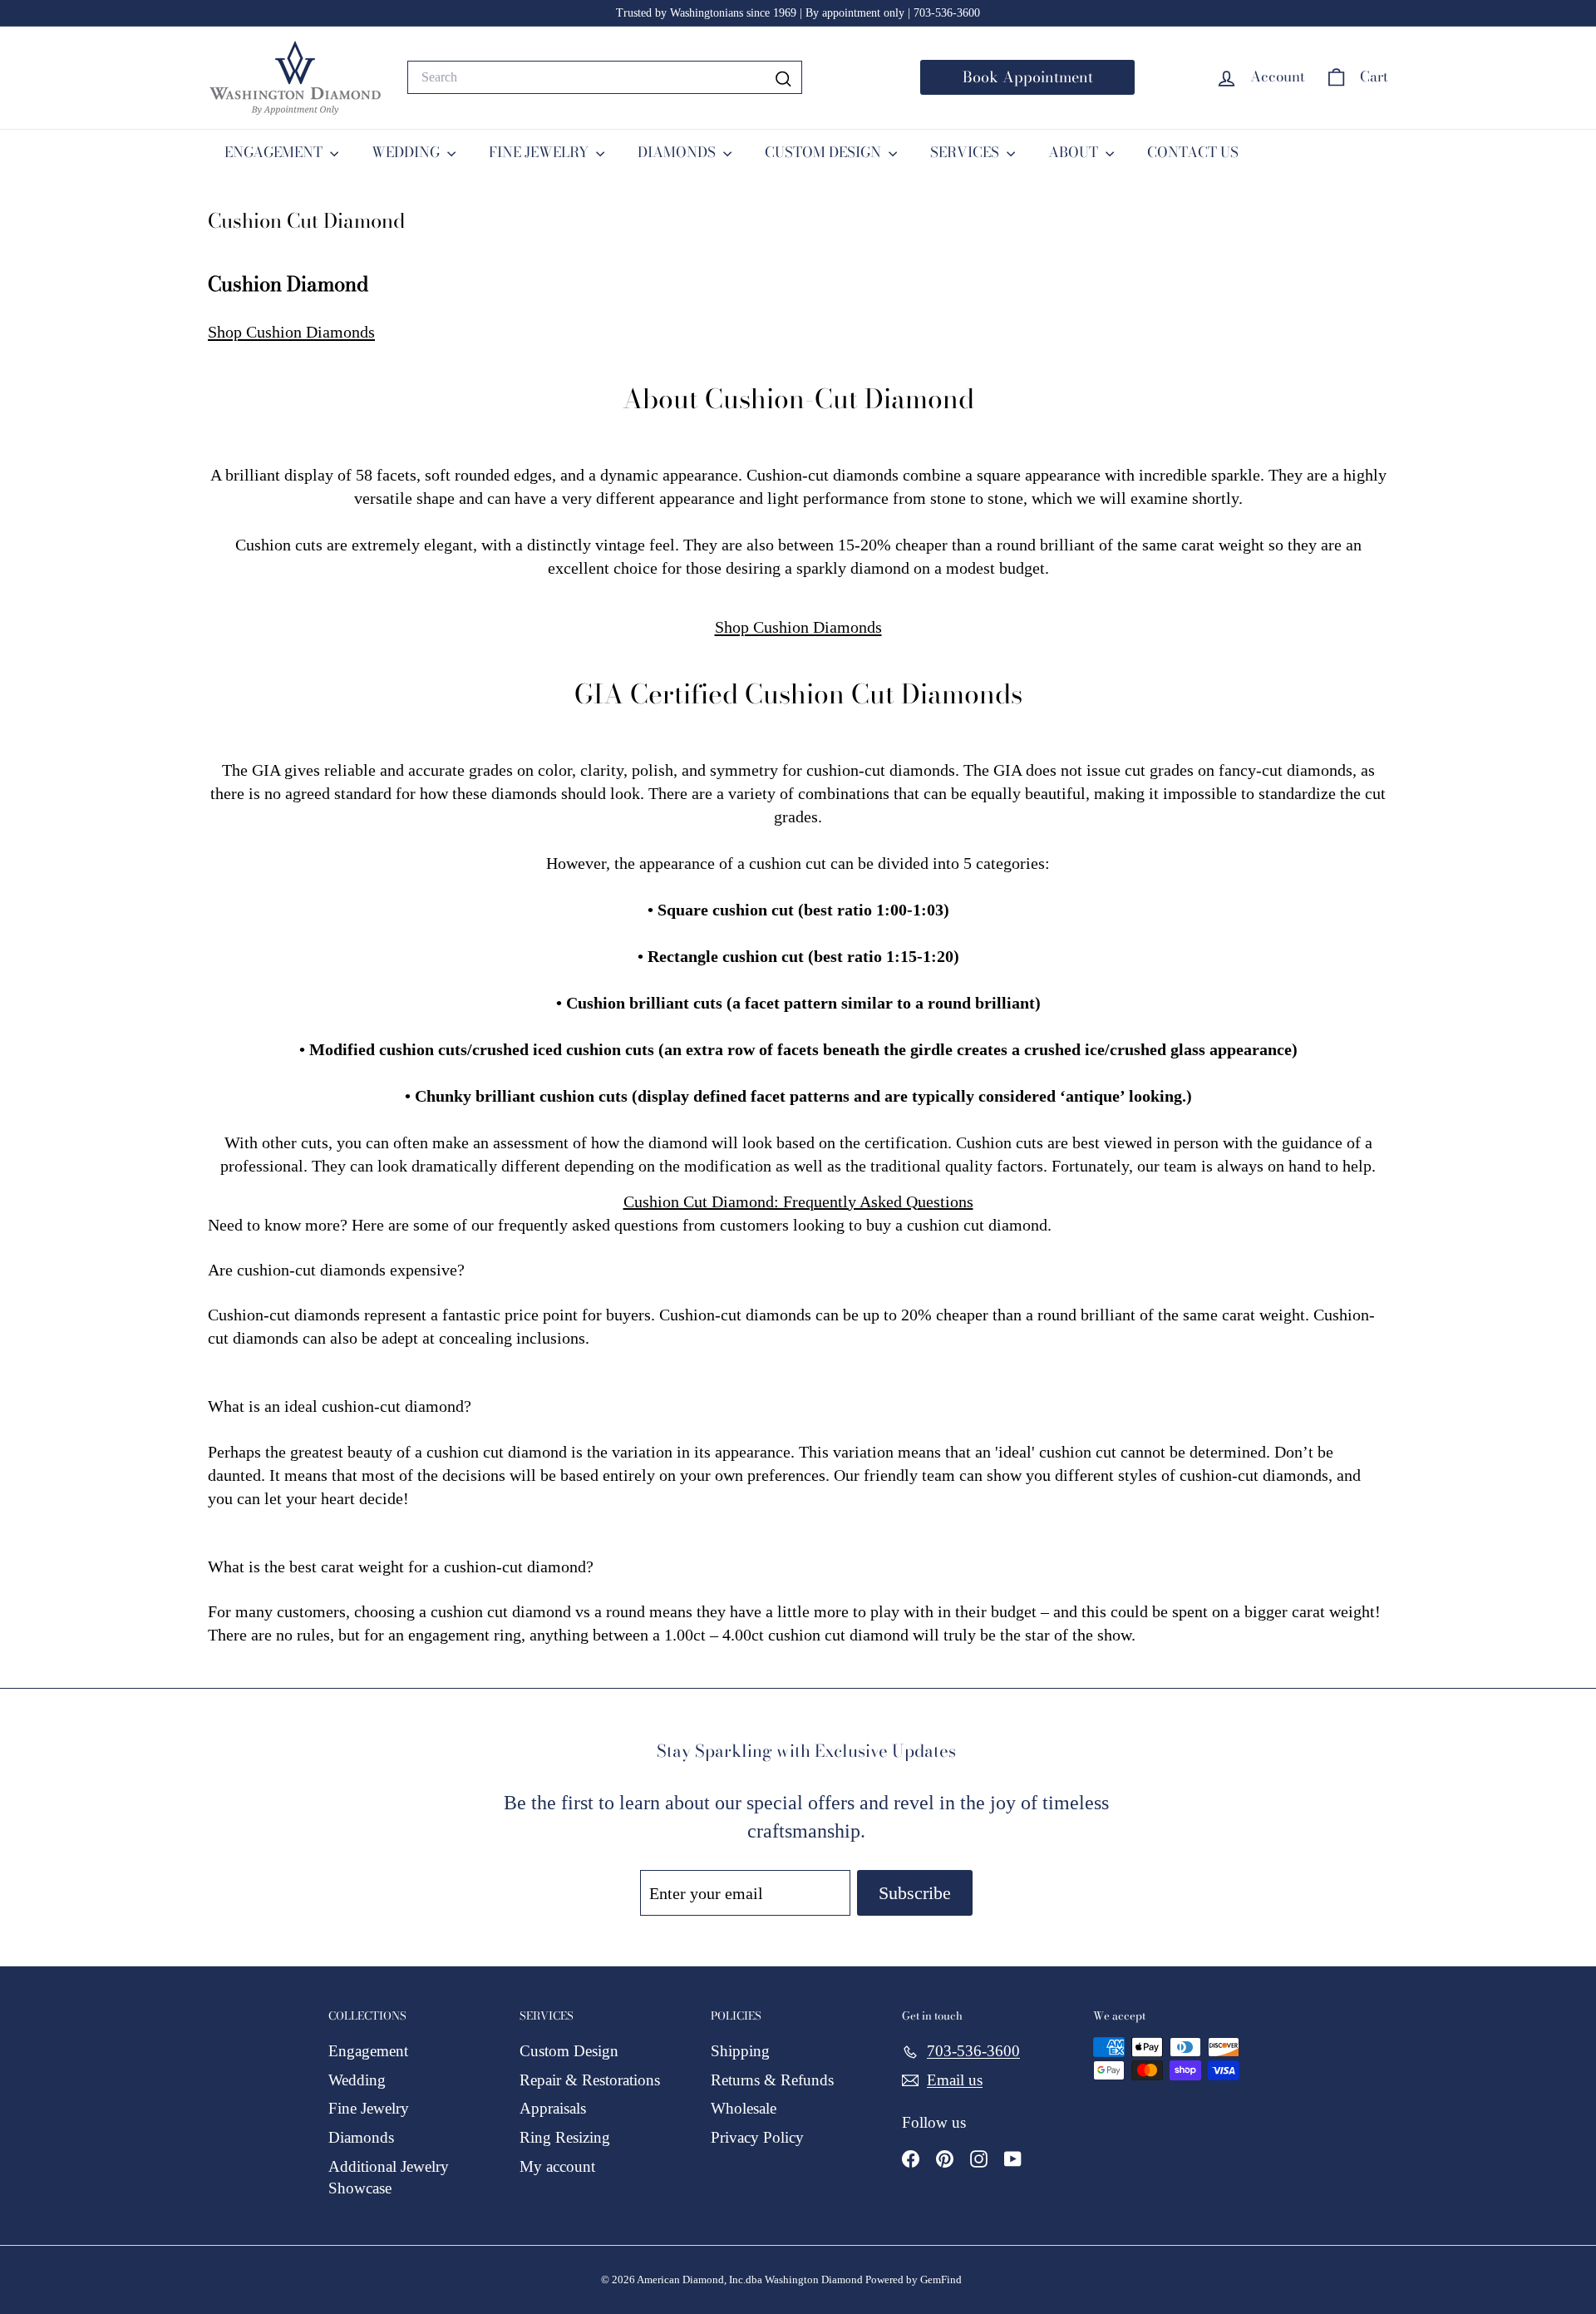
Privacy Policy (757, 2137)
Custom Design (569, 2051)
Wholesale (744, 2108)
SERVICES (966, 152)
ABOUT (1075, 152)
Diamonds (361, 2137)
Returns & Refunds (772, 2080)
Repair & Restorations (590, 2080)
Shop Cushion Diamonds (291, 332)
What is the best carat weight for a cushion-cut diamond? (401, 1567)
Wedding (357, 2080)
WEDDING (407, 152)
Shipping (740, 2051)
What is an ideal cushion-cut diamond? (340, 1406)
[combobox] (605, 77)
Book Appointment (1028, 77)
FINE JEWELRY (540, 152)
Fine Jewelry (369, 2108)
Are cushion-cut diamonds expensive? (336, 1270)
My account (557, 2166)
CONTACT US (1193, 152)
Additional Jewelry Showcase (389, 2178)
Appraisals (553, 2108)
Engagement (368, 2051)
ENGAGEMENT (275, 152)
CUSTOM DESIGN (825, 152)
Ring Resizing (565, 2137)
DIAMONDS (678, 152)
